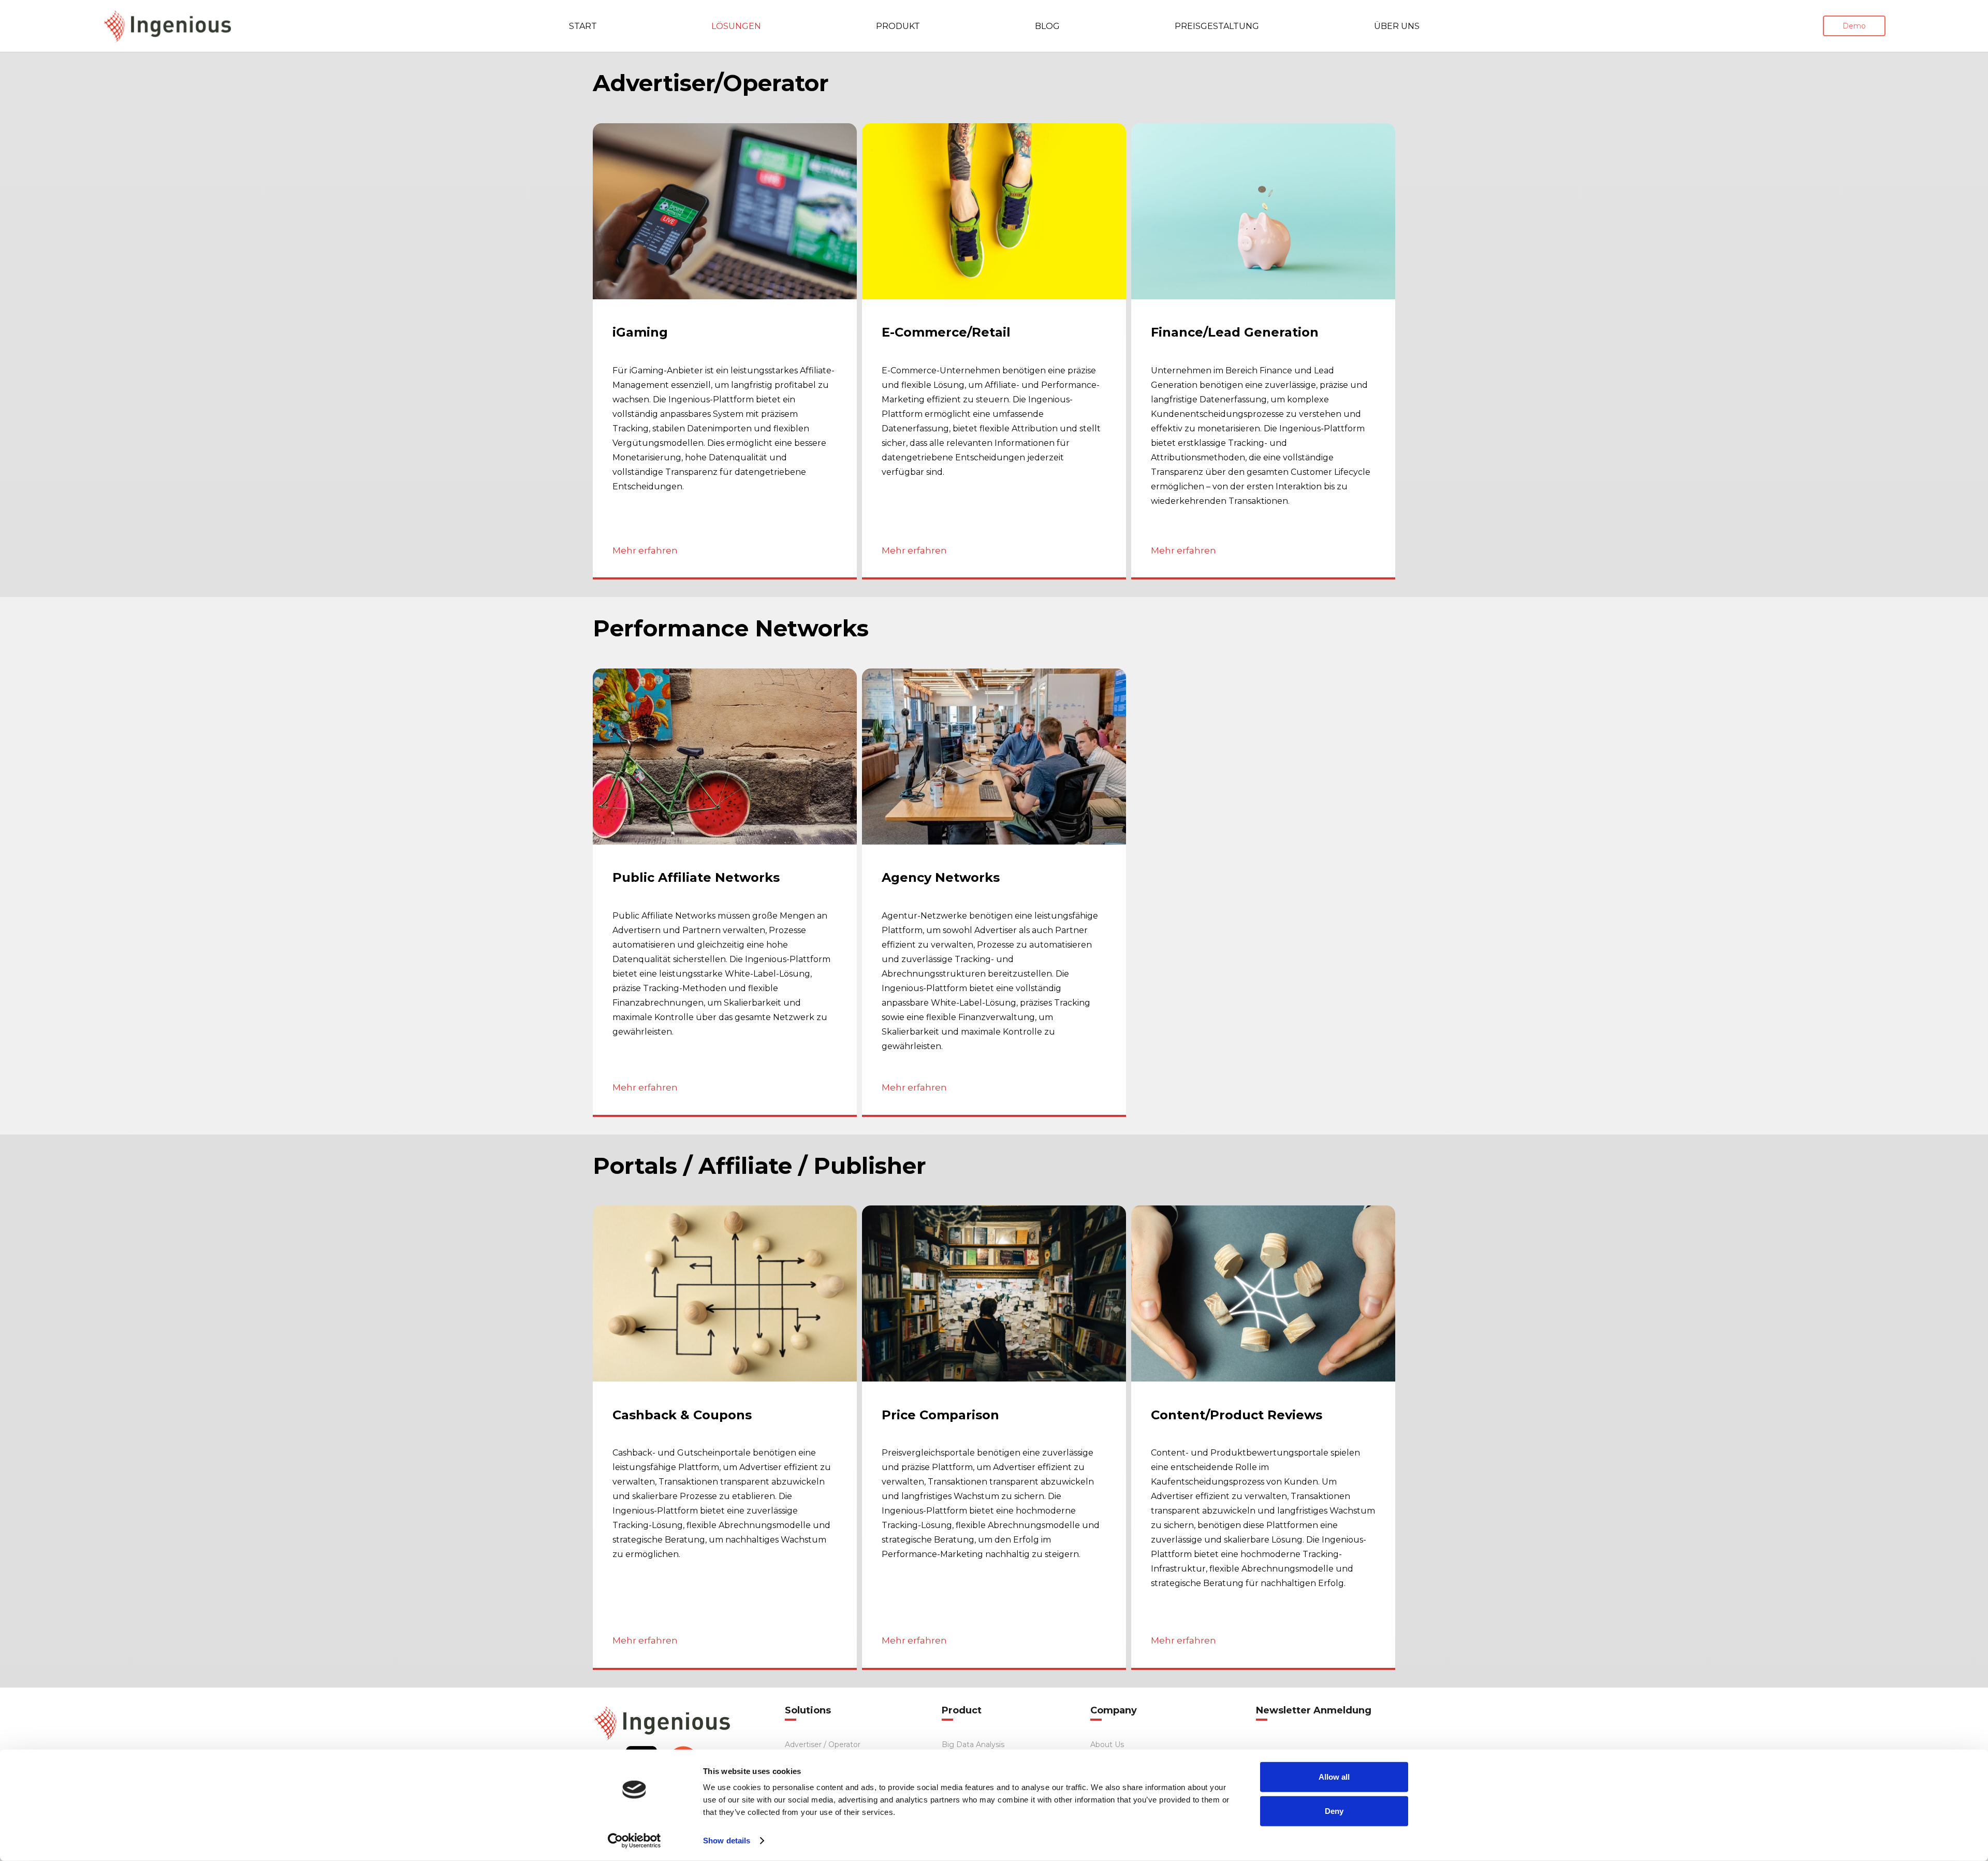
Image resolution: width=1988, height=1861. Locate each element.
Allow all (1334, 1777)
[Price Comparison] (994, 1437)
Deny (1334, 1811)
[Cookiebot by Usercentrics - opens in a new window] (634, 1841)
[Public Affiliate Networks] (725, 893)
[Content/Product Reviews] (1263, 1437)
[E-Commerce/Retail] (994, 351)
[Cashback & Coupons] (725, 1437)
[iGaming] (725, 351)
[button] (777, 26)
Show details (727, 1841)
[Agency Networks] (994, 893)
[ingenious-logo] (168, 26)
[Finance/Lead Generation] (1263, 351)
